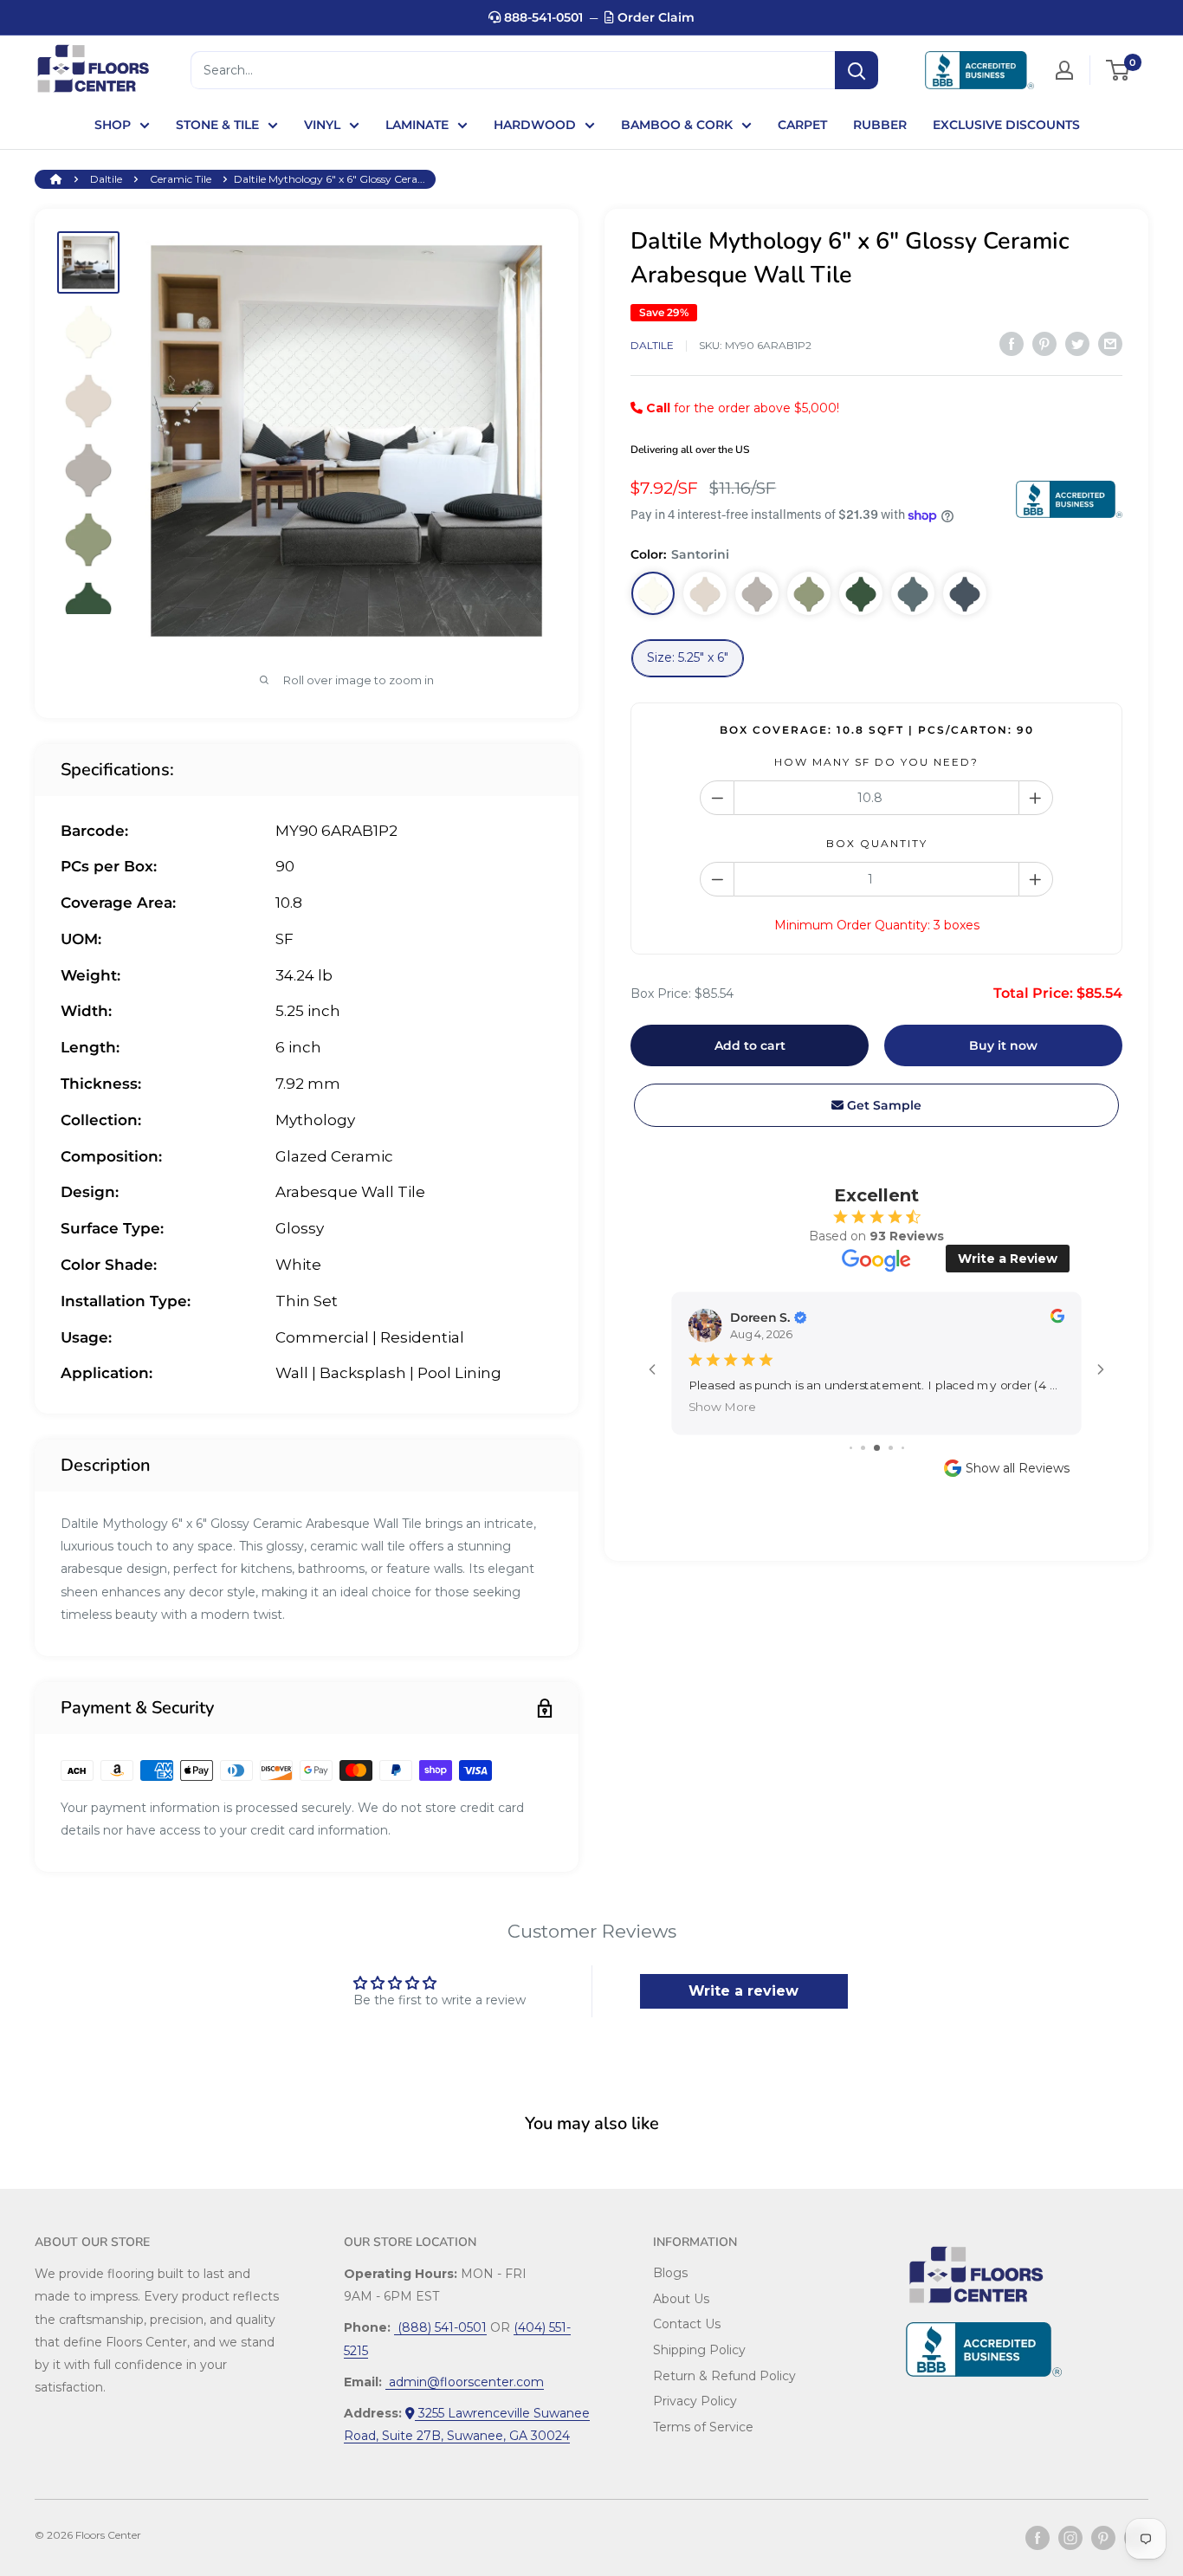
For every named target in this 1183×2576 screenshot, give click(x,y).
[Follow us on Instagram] (1070, 2538)
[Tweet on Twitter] (1077, 344)
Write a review (743, 1991)
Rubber (880, 125)
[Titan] (965, 594)
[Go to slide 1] (851, 1448)
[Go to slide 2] (863, 1448)
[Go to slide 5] (903, 1448)
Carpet (802, 125)
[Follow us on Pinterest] (1103, 2538)
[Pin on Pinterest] (1044, 344)
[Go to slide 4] (891, 1448)
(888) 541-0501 (440, 2327)
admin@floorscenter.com (465, 2382)
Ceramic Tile (181, 179)
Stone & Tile (217, 125)
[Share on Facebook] (1012, 344)
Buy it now (1003, 1045)
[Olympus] (705, 594)
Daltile (106, 179)
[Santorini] (653, 594)
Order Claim (654, 17)
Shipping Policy (699, 2350)
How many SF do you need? (876, 762)
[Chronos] (809, 594)
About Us (681, 2299)
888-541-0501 (542, 17)
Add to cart (750, 1045)
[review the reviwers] (1057, 1319)
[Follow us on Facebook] (1038, 2538)
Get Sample (882, 1105)
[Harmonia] (757, 594)
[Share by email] (1110, 344)
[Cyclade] (861, 594)
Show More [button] (722, 1407)
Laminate (417, 125)
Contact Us (687, 2324)
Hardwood (535, 125)
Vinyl (322, 125)
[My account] (1064, 70)
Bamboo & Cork (677, 125)
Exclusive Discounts (1006, 125)
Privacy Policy (695, 2401)
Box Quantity (877, 843)
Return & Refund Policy (724, 2376)
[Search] (857, 70)
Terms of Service (703, 2427)
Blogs (670, 2273)
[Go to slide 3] (877, 1448)
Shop (113, 125)
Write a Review (1008, 1259)
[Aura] (913, 594)
